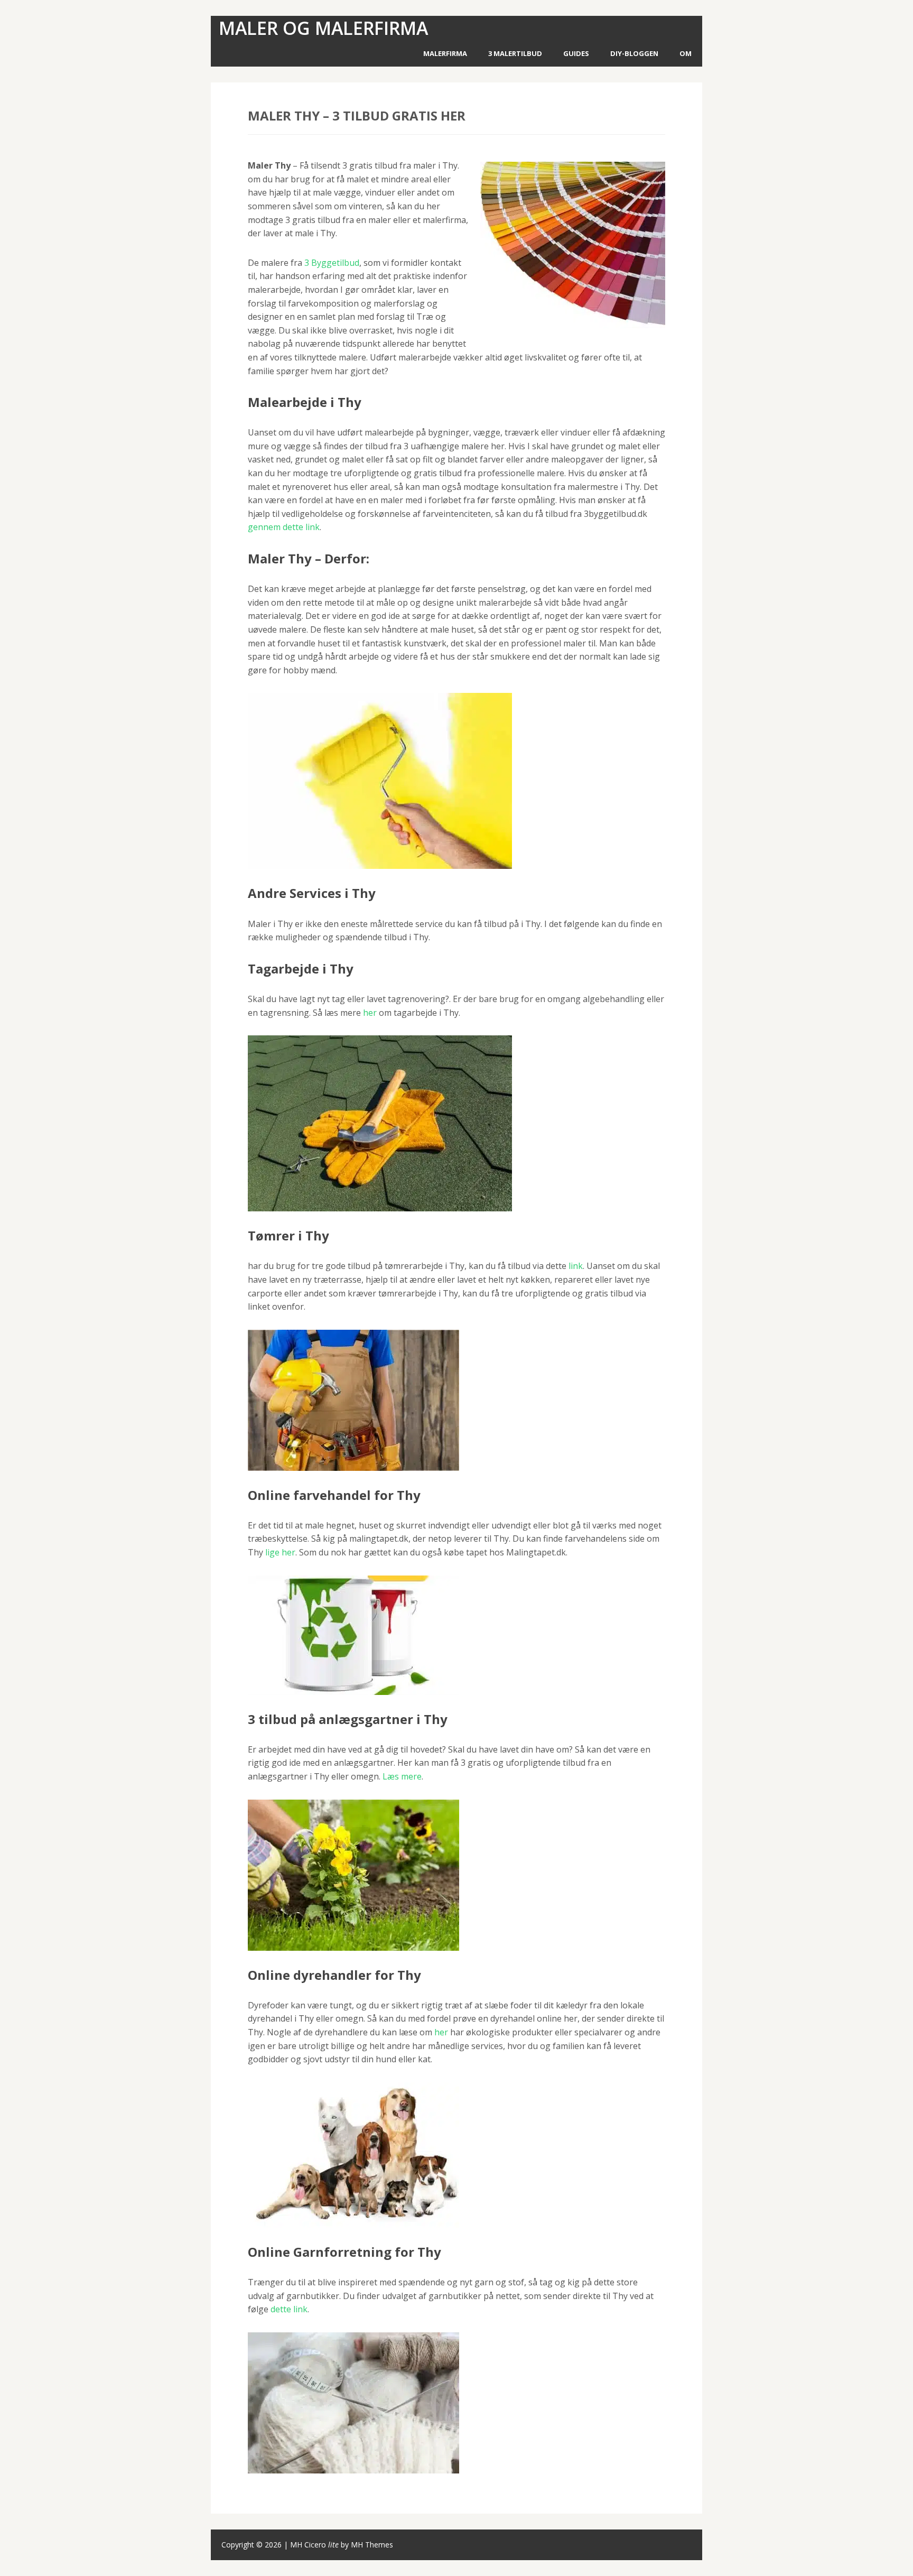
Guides (576, 53)
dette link (289, 2309)
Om (686, 53)
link (576, 1266)
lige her (280, 1552)
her (370, 1013)
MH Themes (372, 2545)
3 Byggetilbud (332, 263)
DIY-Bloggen (634, 53)
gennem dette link (284, 527)
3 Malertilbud (515, 53)
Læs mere (402, 1776)
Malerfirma (445, 53)
